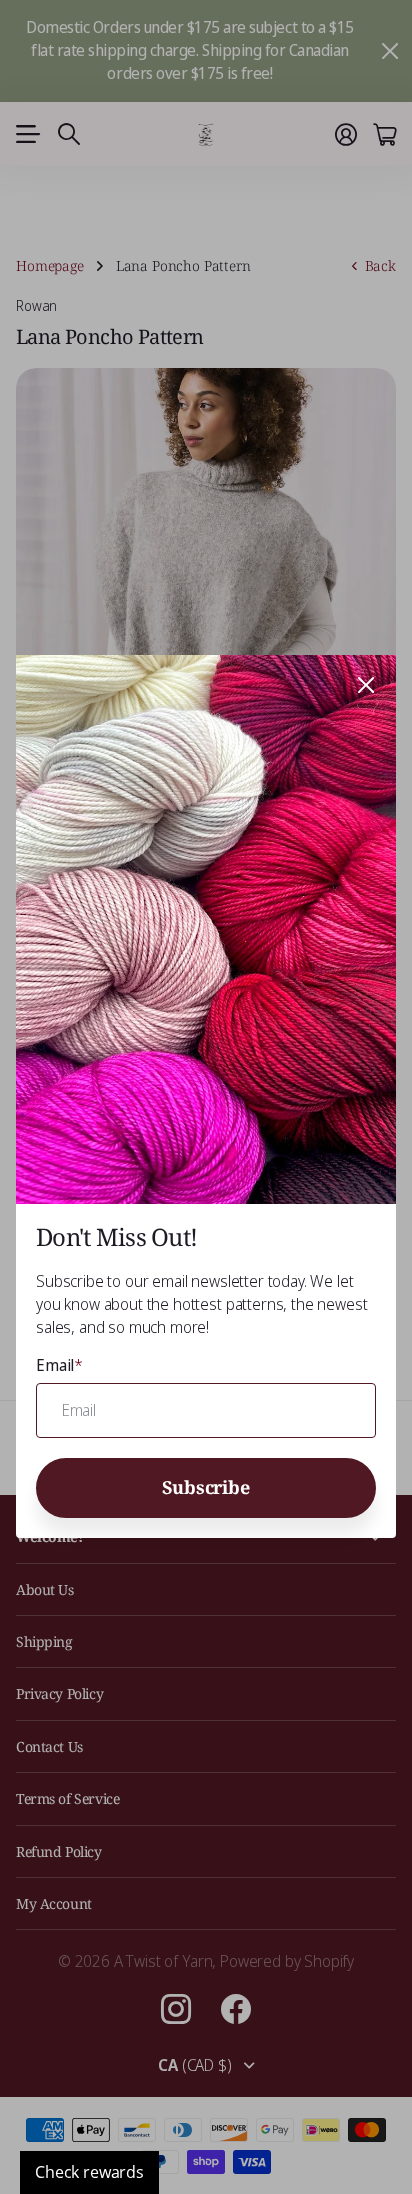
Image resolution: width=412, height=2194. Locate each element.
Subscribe (205, 1487)
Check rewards (89, 2172)
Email (59, 1366)
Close (366, 685)
